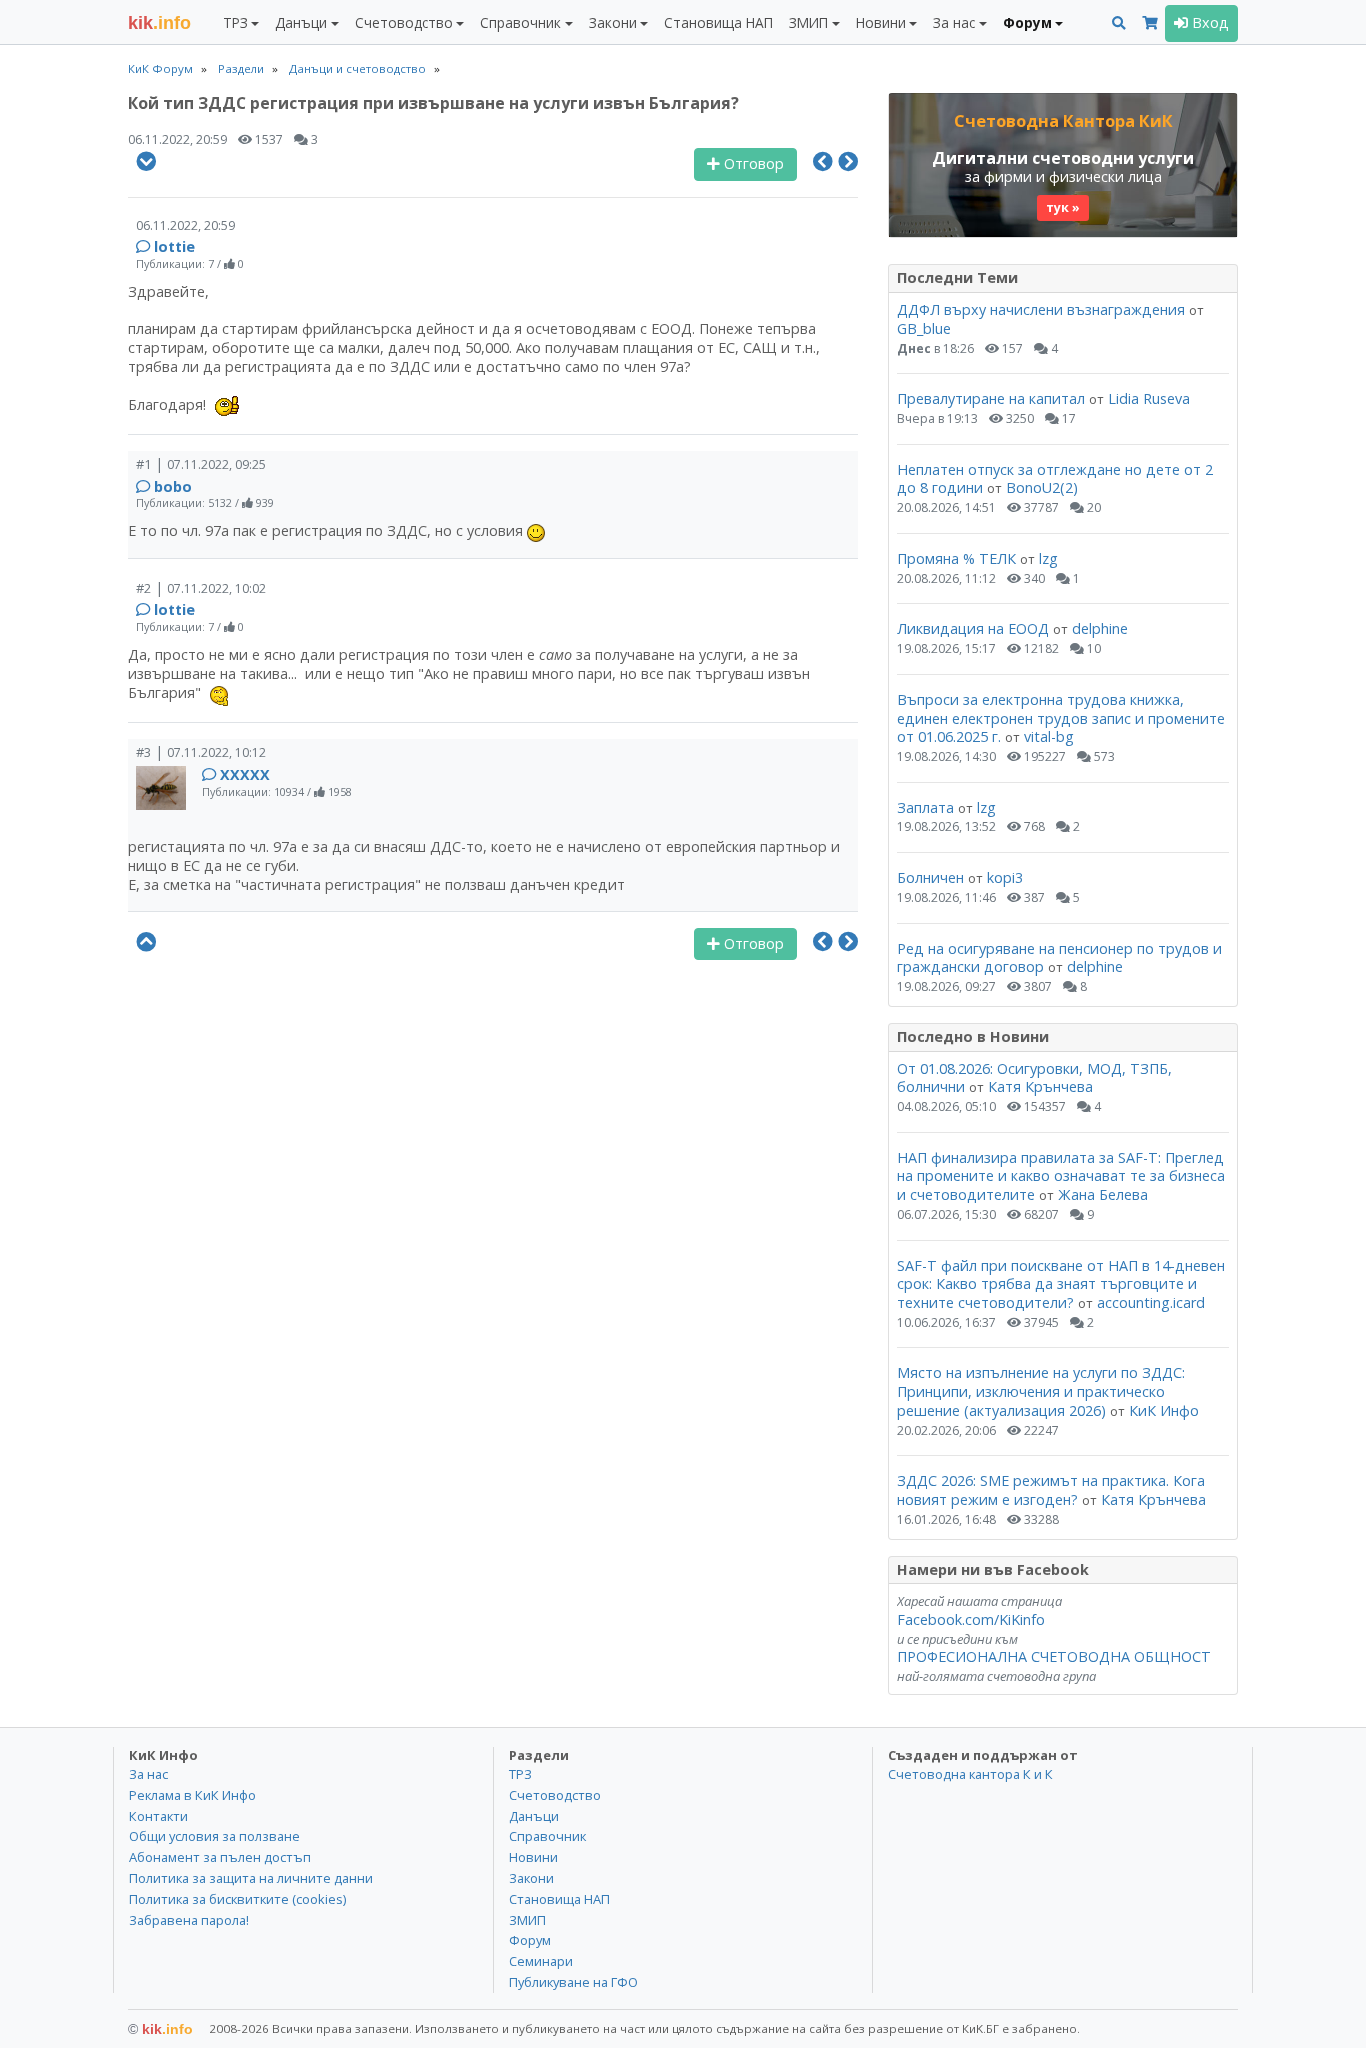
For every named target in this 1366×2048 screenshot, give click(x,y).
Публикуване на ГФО (573, 1982)
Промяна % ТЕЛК (956, 558)
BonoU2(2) (1042, 487)
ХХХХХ (245, 774)
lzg (1048, 558)
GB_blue (924, 328)
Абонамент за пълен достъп (220, 1857)
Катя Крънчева (1040, 1086)
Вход (1208, 22)
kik (160, 2029)
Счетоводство (555, 1795)
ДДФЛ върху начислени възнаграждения (1041, 309)
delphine (1100, 628)
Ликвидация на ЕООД (973, 628)
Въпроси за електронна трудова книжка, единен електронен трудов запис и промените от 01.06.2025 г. (1061, 718)
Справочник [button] (520, 22)
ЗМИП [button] (808, 22)
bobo (173, 486)
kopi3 (1005, 877)
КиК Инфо (1164, 1410)
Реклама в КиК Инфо (192, 1795)
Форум (530, 1940)
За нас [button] (954, 22)
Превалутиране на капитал (991, 398)
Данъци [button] (301, 22)
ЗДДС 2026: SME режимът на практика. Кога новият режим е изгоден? (1051, 1490)
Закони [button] (613, 22)
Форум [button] (1027, 22)
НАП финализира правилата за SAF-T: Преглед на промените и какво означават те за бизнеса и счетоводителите (1061, 1176)
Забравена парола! (189, 1920)
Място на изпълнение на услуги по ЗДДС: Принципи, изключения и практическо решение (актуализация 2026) (1041, 1391)
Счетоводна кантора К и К (970, 1774)
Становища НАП (718, 22)
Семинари (541, 1961)
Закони (531, 1878)
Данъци (534, 1816)
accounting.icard (1151, 1302)
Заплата (925, 807)
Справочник (547, 1836)
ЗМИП (527, 1920)
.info (159, 23)
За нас (148, 1774)
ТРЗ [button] (235, 22)
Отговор (752, 163)
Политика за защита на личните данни (251, 1878)
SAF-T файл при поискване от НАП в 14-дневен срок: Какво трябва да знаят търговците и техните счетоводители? (1061, 1284)
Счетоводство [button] (404, 22)
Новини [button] (881, 22)
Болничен (930, 877)
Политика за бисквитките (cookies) (237, 1899)
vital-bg (1049, 736)
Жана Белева (1103, 1194)
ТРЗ (520, 1774)
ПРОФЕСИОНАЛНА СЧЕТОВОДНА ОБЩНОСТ (1054, 1656)
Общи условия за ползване (214, 1836)
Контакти (158, 1816)
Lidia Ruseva (1149, 398)
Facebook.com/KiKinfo (971, 1619)
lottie (174, 246)
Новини (533, 1857)
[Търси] (1119, 23)
